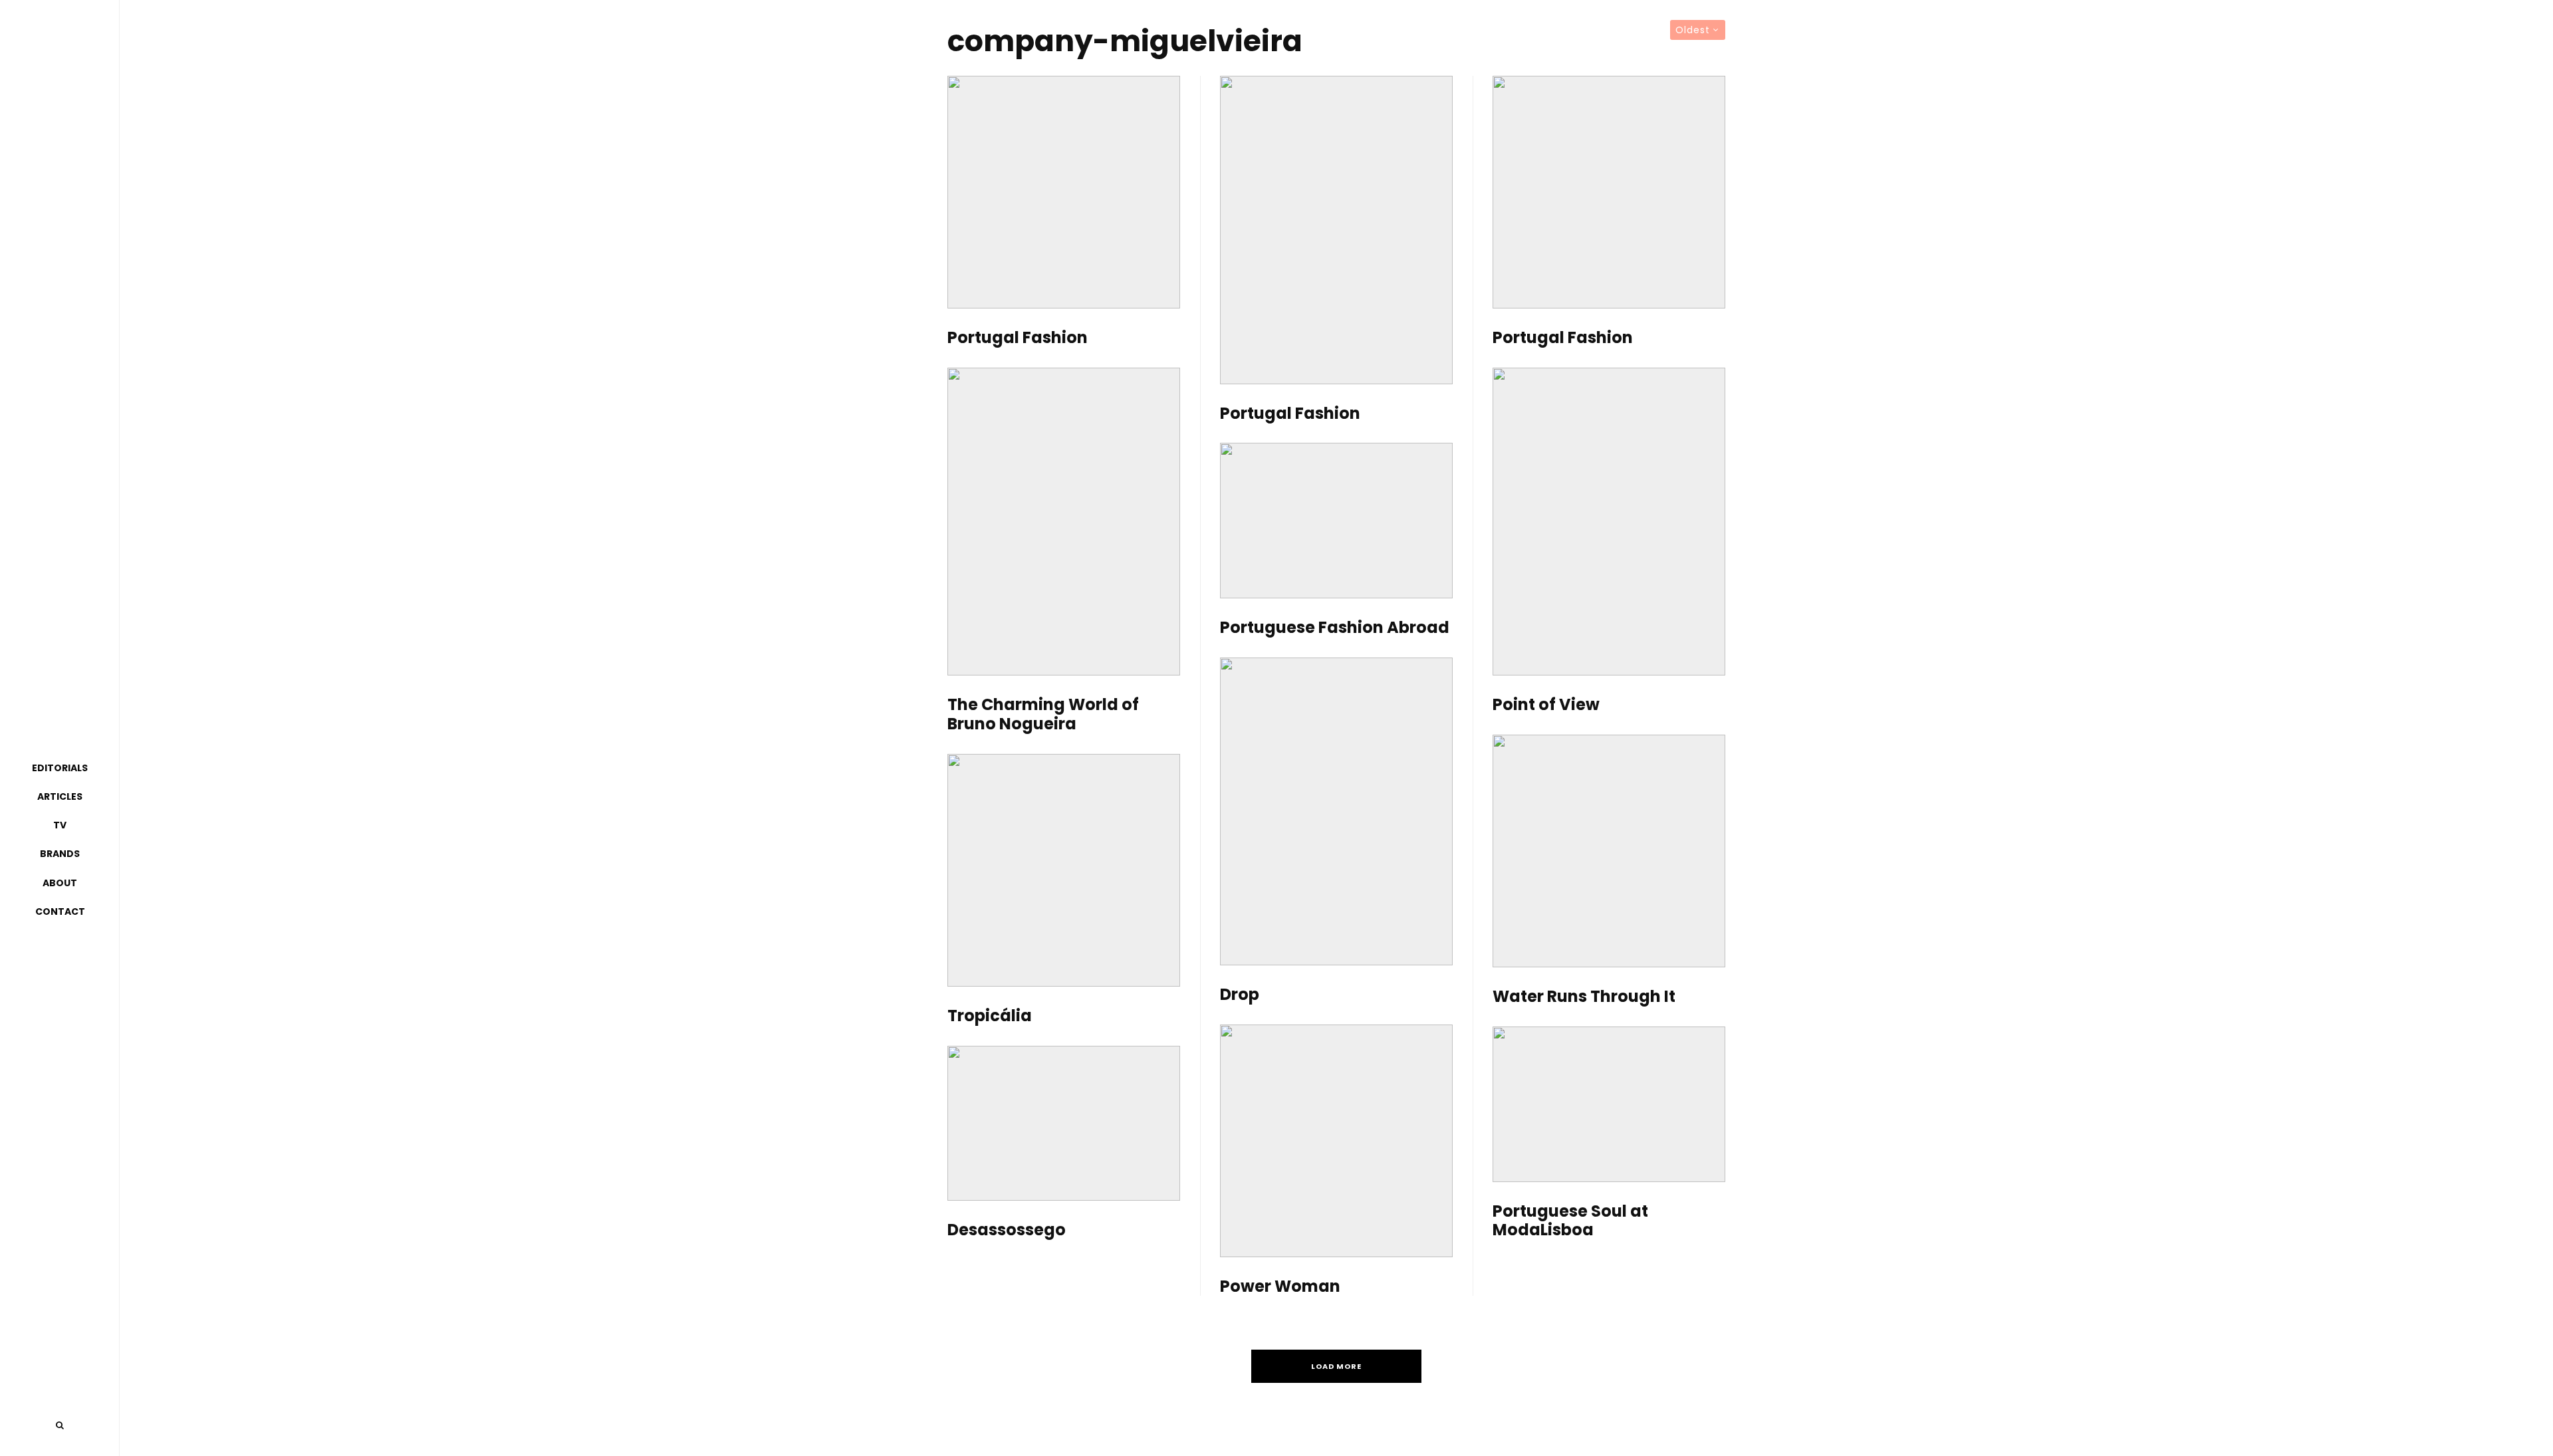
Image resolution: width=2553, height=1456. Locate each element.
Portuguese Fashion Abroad (1335, 628)
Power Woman (1280, 1287)
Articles (60, 796)
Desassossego (1007, 1230)
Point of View (1546, 705)
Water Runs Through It (1584, 997)
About (60, 883)
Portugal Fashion (1018, 338)
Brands (60, 854)
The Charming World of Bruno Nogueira (1043, 715)
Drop (1240, 995)
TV (60, 825)
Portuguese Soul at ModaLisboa (1570, 1221)
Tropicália (990, 1016)
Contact (60, 911)
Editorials (60, 768)
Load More (1336, 1366)
